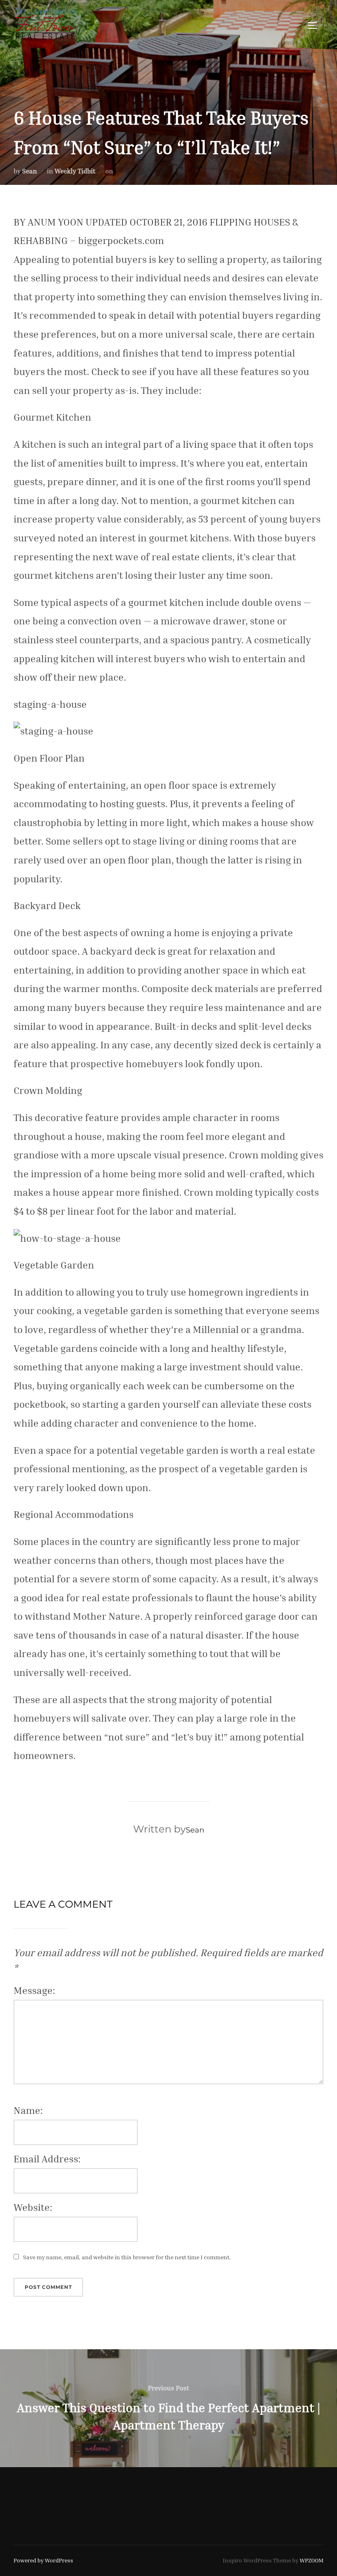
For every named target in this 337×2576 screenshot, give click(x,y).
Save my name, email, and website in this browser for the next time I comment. (127, 2257)
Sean (30, 171)
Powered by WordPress (43, 2560)
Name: (28, 2110)
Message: (34, 1990)
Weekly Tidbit (75, 171)
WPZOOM (312, 2560)
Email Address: (47, 2159)
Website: (33, 2207)
